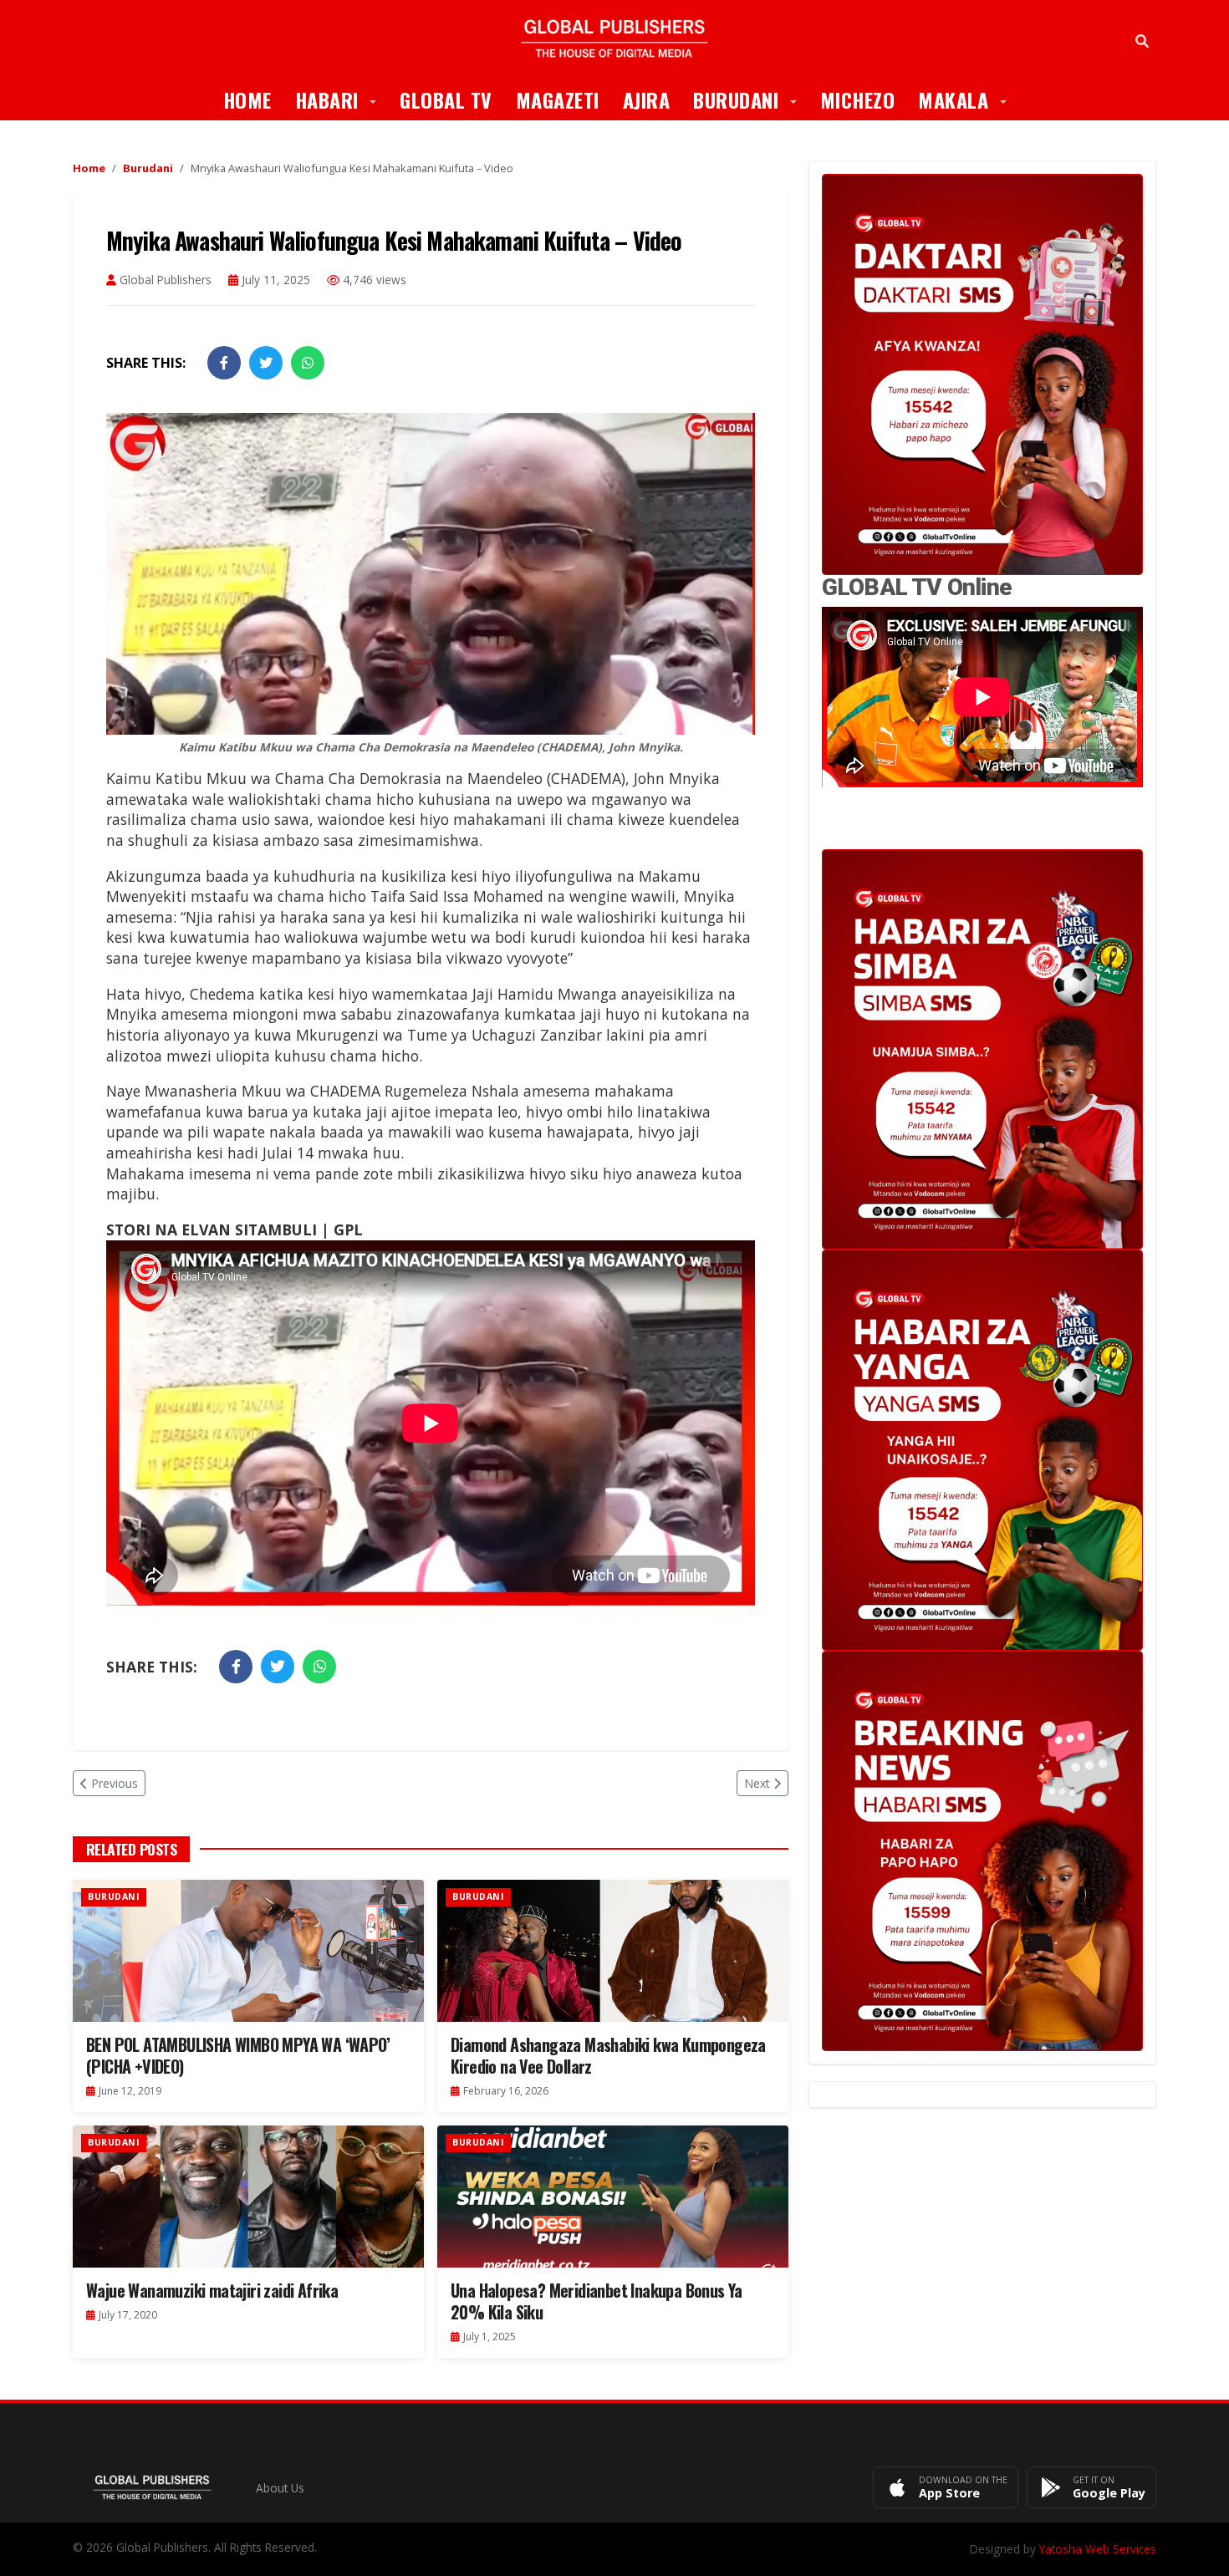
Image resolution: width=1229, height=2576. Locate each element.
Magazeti (558, 99)
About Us (280, 2488)
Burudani (751, 99)
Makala (968, 99)
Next (757, 1783)
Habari (342, 99)
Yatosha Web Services (1098, 2549)
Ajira (647, 99)
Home (247, 99)
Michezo (858, 99)
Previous (115, 1783)
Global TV (446, 99)
